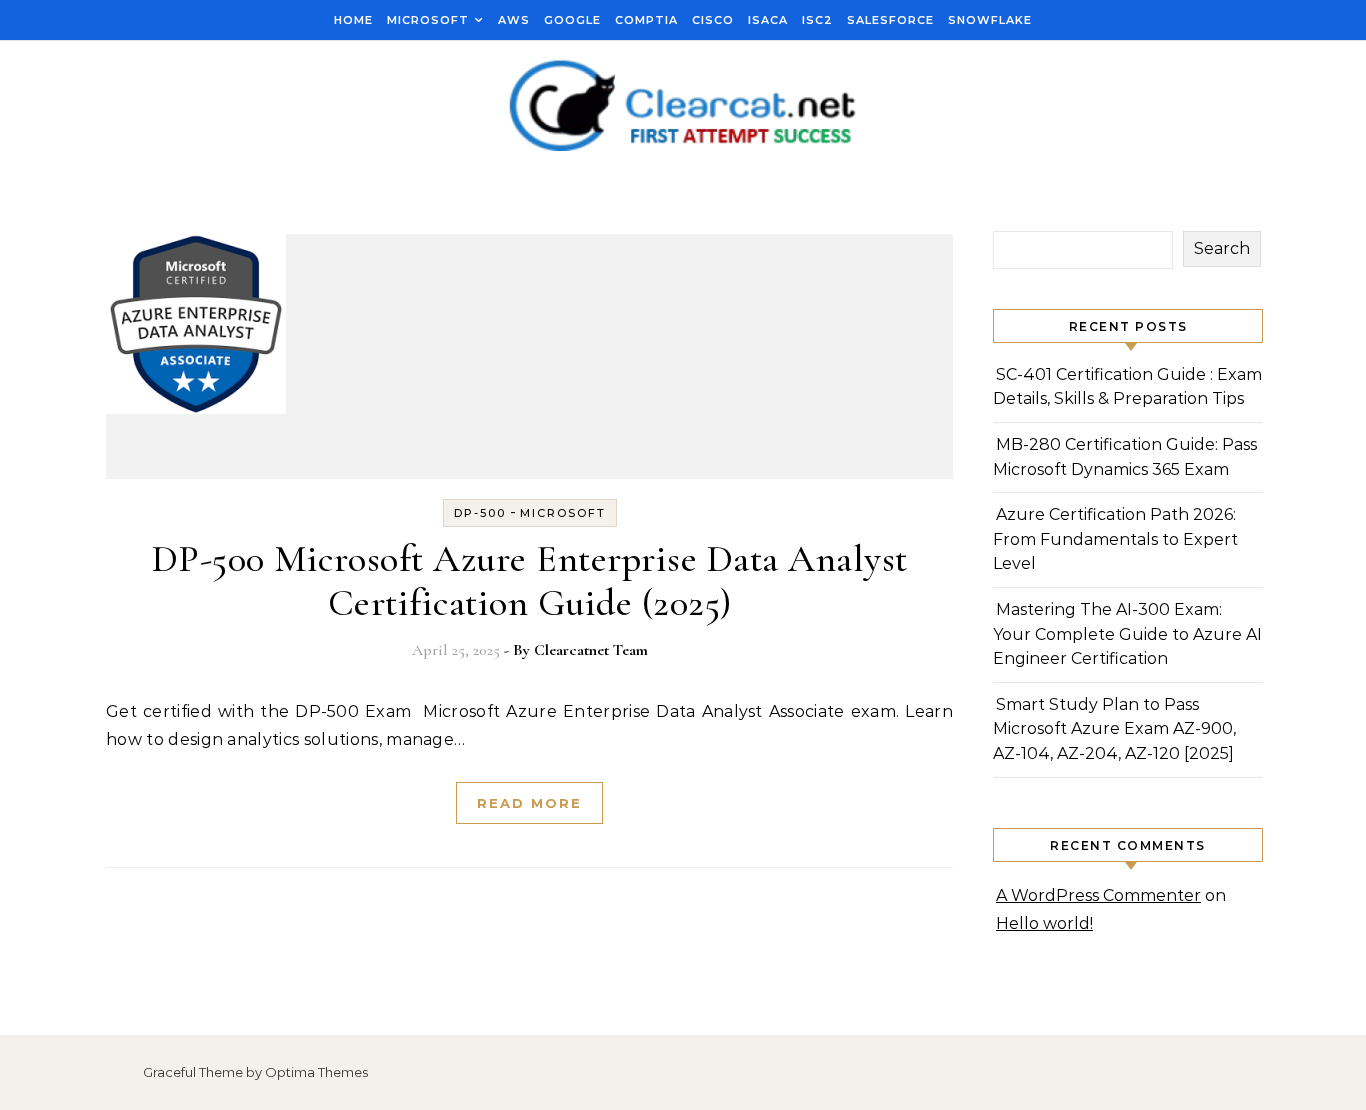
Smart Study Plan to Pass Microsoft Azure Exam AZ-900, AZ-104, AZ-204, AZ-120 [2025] (1114, 729)
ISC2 (817, 20)
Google (572, 20)
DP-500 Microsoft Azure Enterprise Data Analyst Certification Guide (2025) (530, 581)
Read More (529, 803)
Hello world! (1044, 923)
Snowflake (990, 20)
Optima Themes (316, 1072)
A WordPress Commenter (1098, 895)
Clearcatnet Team (591, 650)
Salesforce (890, 20)
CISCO (713, 20)
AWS (514, 20)
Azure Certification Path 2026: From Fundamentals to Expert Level (1115, 539)
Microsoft (428, 20)
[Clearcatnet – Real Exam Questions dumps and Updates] (683, 107)
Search (1222, 248)
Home (353, 20)
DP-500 (480, 513)
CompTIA (646, 20)
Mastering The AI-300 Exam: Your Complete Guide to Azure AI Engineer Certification (1127, 634)
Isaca (768, 20)
